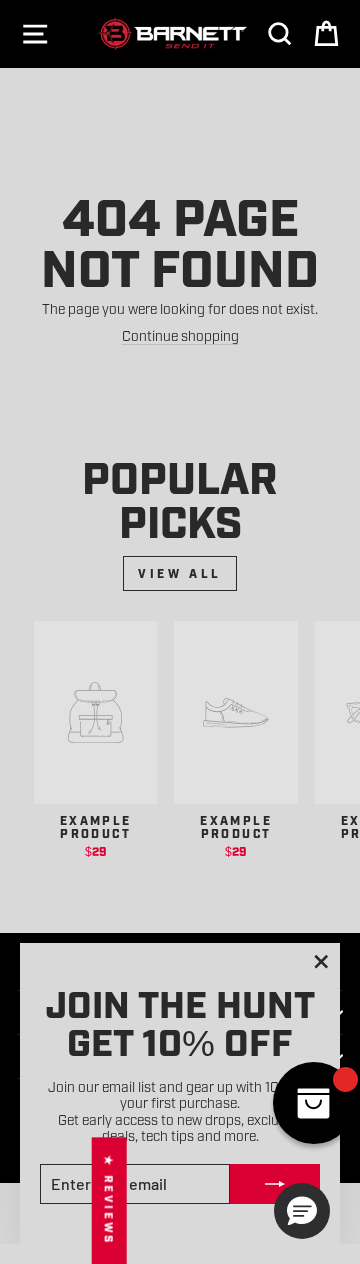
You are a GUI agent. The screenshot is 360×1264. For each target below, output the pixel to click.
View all (180, 573)
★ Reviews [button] (109, 1200)
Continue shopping (180, 335)
